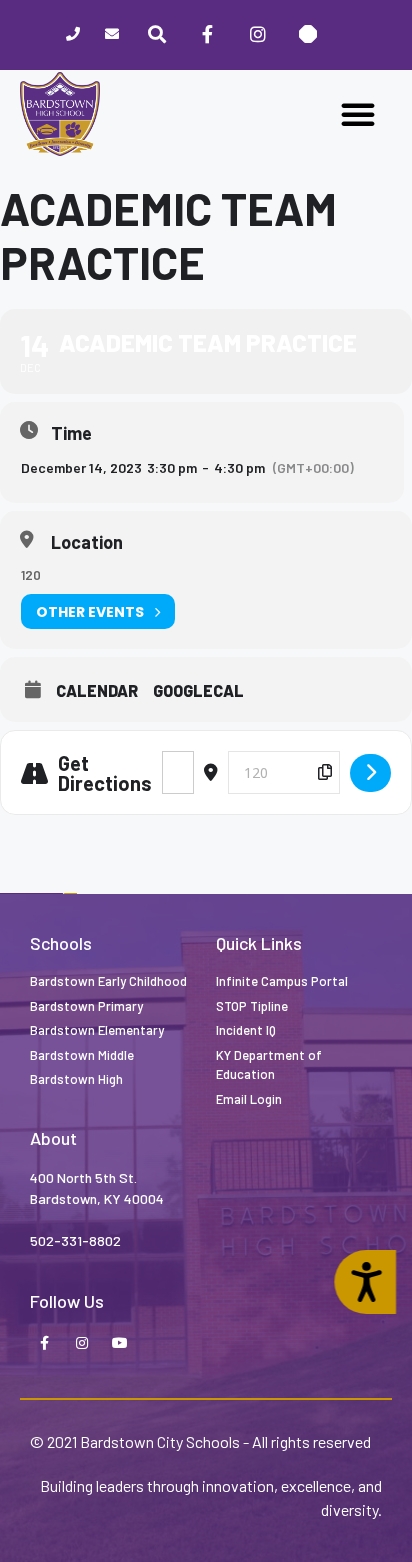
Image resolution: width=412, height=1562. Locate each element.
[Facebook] (207, 35)
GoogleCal (198, 691)
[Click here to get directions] (370, 773)
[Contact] (111, 35)
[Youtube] (120, 1344)
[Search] (157, 35)
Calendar (97, 691)
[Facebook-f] (44, 1344)
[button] (358, 114)
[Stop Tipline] (308, 35)
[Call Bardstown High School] (72, 35)
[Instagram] (257, 35)
